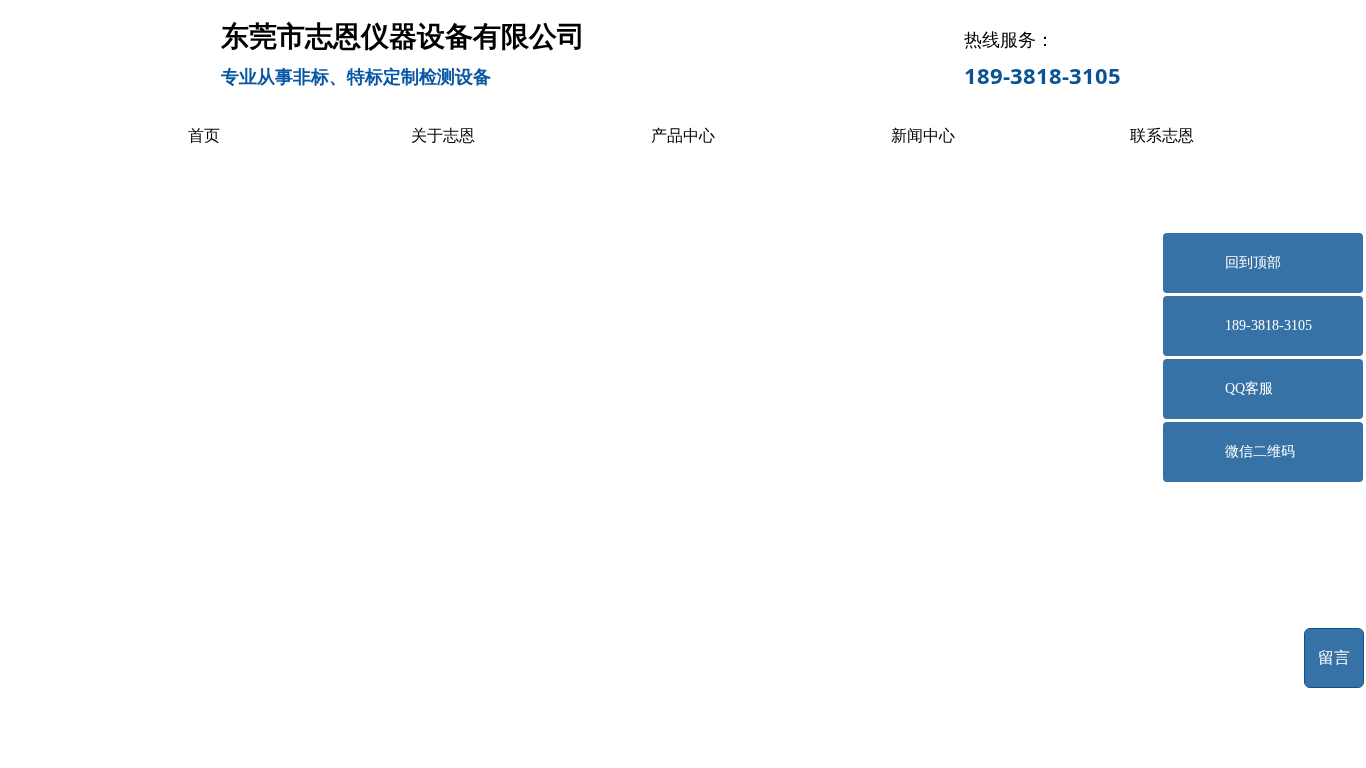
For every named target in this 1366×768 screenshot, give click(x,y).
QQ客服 (1249, 388)
